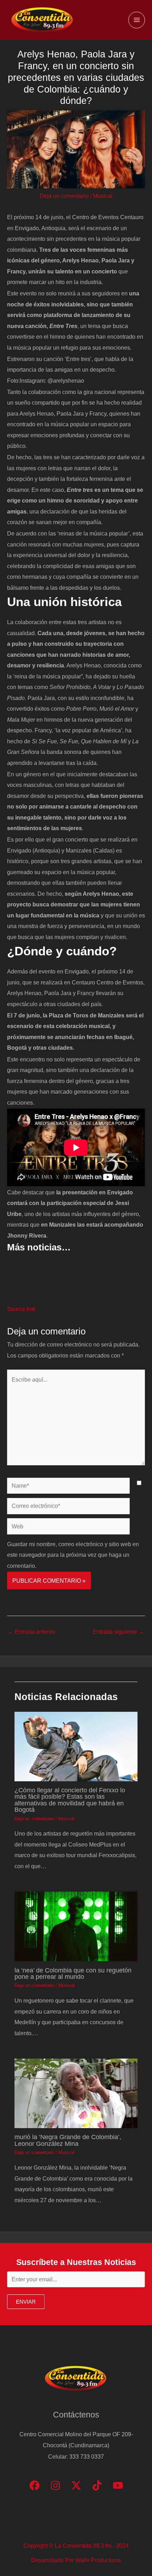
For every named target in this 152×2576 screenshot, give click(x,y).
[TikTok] (97, 2485)
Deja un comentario (64, 196)
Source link (21, 1309)
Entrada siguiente (119, 1632)
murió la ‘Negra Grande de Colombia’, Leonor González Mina (68, 2140)
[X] (76, 2485)
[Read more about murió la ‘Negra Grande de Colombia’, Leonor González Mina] (76, 2093)
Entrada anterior (31, 1632)
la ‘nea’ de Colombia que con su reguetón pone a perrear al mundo (73, 1973)
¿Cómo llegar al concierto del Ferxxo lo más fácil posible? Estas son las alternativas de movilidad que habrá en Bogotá (70, 1800)
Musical (103, 196)
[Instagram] (55, 2485)
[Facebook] (34, 2485)
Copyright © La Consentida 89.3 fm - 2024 (76, 2546)
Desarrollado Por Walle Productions (76, 2560)
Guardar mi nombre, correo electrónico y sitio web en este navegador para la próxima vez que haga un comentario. (73, 1555)
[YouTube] (118, 2485)
